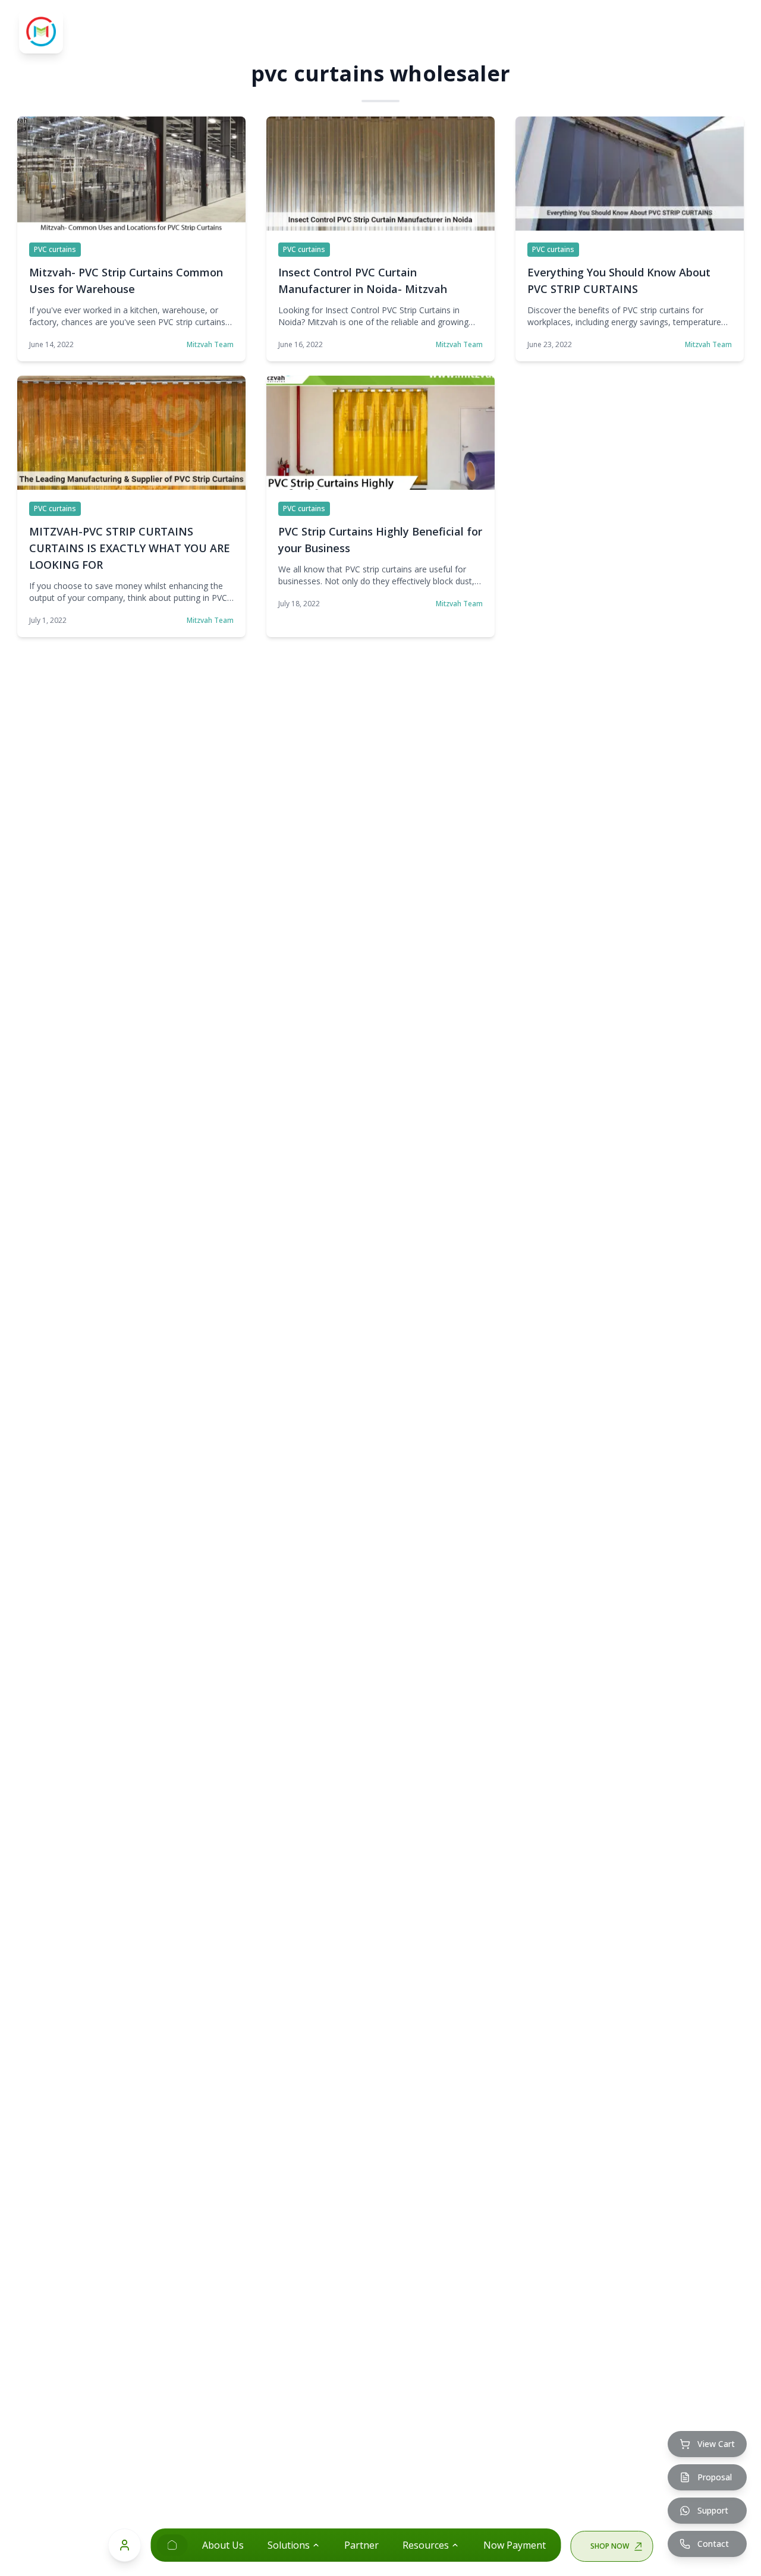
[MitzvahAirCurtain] (172, 2545)
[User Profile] (125, 2545)
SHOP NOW (610, 2546)
